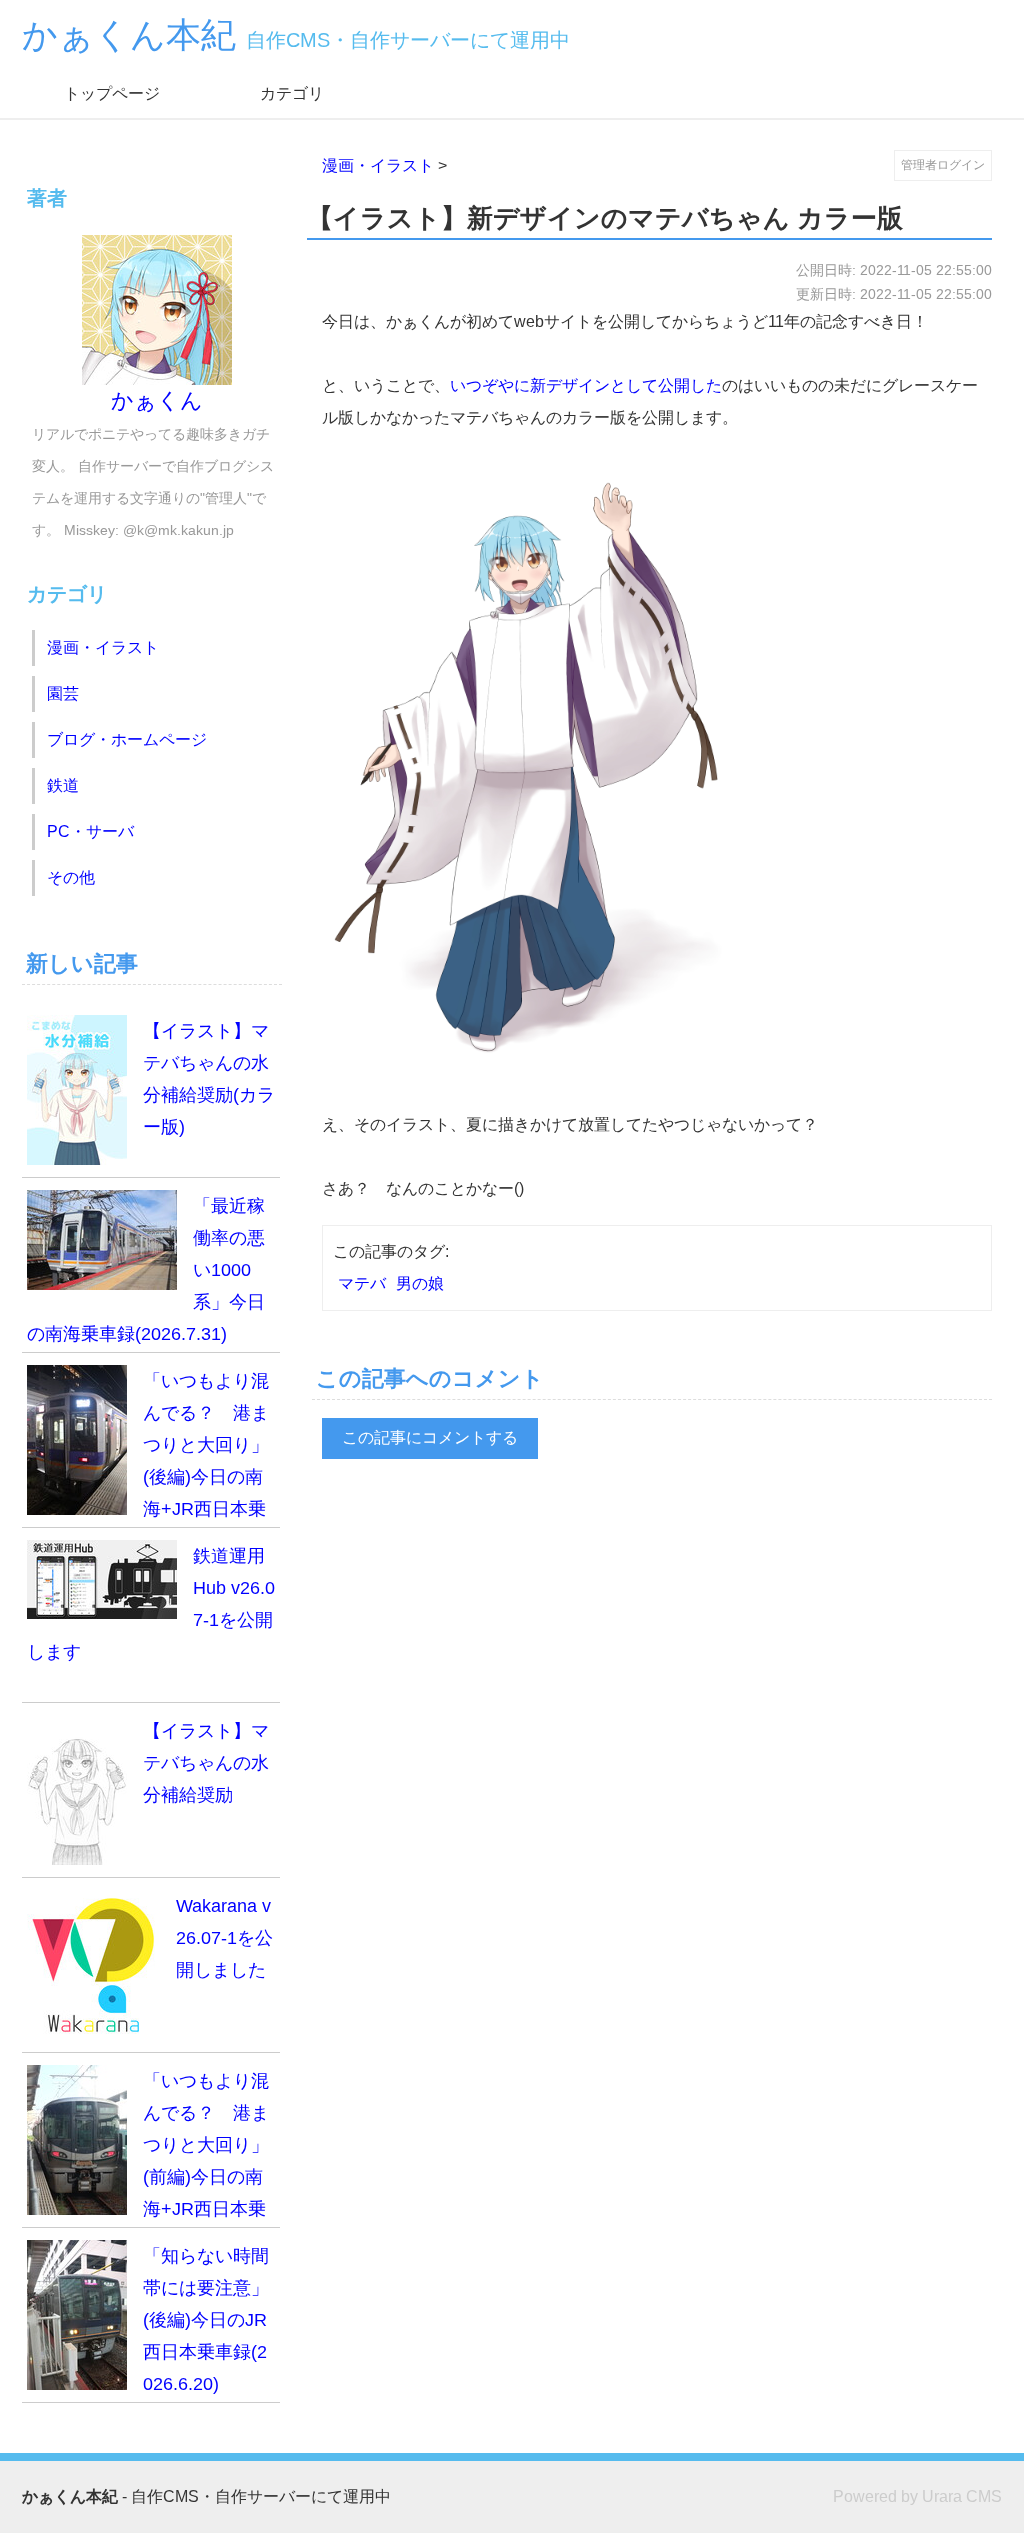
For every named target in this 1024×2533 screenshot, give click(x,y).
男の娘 (420, 1283)
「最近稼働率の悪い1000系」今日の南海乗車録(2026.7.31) (146, 1270)
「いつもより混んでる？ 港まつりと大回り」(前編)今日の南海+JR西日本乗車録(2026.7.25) (148, 2149)
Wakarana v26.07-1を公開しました (224, 1938)
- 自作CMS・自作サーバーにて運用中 (206, 2496)
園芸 (63, 693)
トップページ (112, 93)
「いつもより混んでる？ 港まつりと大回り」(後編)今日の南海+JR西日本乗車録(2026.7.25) (148, 1449)
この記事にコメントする (430, 1437)
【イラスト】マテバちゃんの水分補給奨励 (206, 1763)
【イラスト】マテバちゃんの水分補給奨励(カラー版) (209, 1079)
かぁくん (157, 400)
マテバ (362, 1283)
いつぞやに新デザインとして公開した (586, 385)
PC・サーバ (90, 831)
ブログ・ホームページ (127, 739)
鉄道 (63, 785)
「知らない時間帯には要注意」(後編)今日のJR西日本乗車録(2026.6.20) (206, 2320)
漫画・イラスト (378, 165)
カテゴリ (292, 93)
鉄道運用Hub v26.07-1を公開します (151, 1604)
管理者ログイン (943, 165)
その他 (71, 877)
